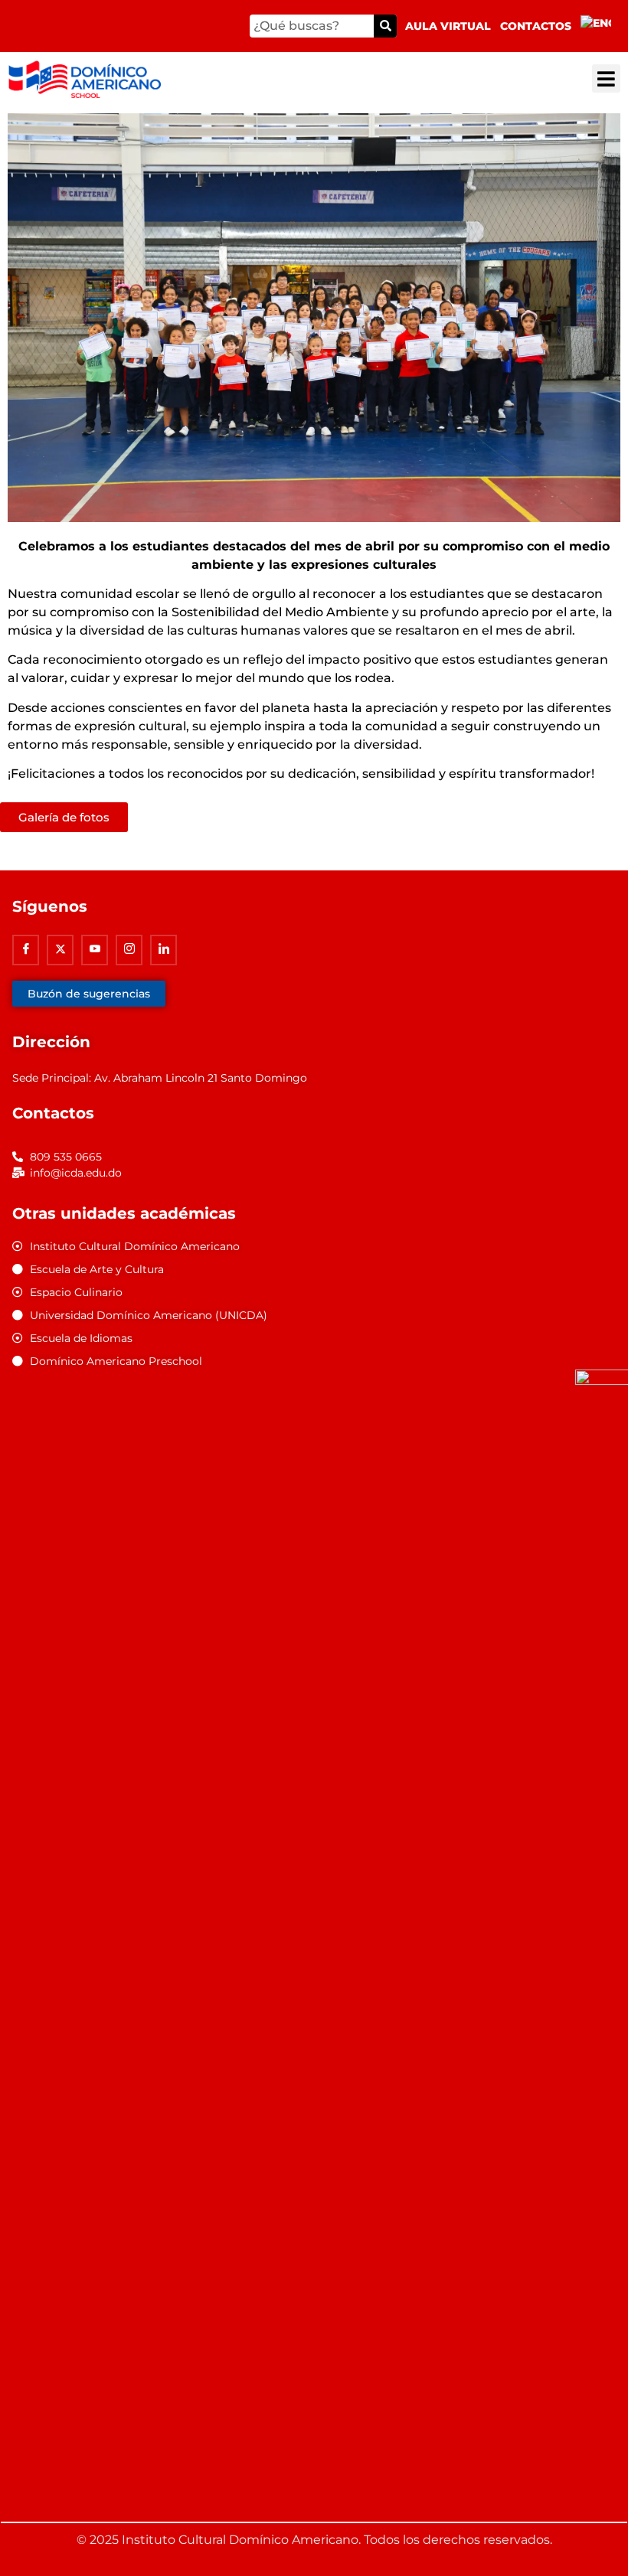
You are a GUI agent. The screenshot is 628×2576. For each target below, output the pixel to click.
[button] (606, 78)
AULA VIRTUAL (448, 26)
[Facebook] (26, 950)
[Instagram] (129, 950)
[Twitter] (60, 950)
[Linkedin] (164, 950)
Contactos (536, 26)
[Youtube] (95, 950)
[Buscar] (385, 26)
